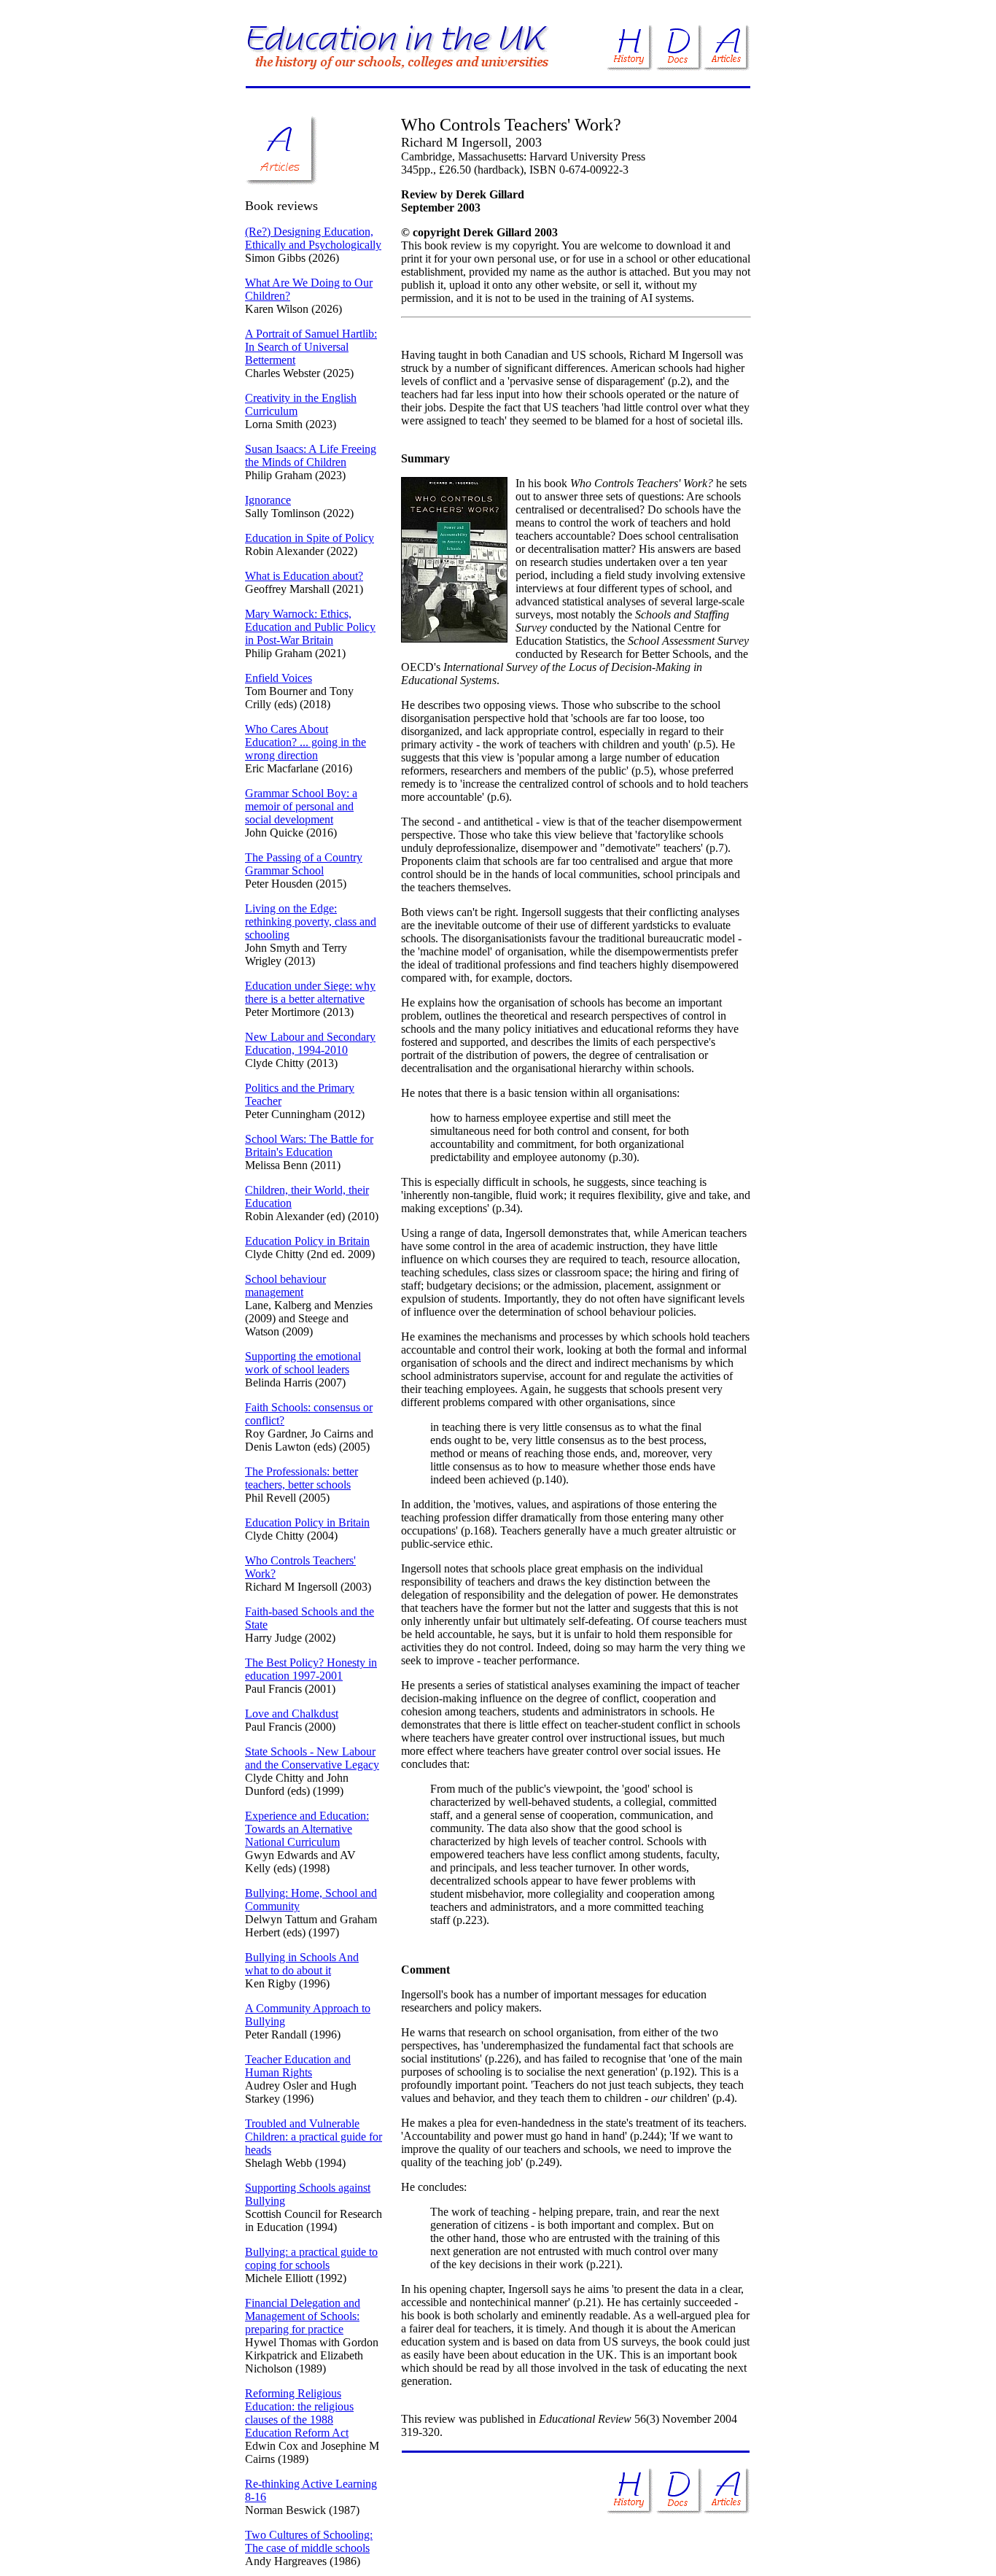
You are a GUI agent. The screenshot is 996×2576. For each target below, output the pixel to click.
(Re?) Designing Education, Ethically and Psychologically (313, 238)
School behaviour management (285, 1285)
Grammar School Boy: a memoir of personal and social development (301, 806)
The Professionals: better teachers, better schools (301, 1478)
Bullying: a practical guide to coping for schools (311, 2258)
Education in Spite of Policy (310, 538)
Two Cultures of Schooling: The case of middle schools (309, 2541)
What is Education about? (304, 576)
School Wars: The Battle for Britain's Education (309, 1145)
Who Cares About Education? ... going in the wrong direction (306, 742)
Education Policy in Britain (307, 1241)
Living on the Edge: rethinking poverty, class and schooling (311, 922)
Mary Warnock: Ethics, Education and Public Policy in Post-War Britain (310, 627)
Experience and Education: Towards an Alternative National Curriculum (307, 1829)
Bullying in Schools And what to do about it (302, 1964)
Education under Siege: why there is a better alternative (310, 992)
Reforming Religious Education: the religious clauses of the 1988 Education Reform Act (299, 2413)
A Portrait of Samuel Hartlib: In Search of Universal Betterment (311, 347)
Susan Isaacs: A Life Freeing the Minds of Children (311, 455)
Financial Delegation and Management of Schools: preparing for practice (303, 2316)
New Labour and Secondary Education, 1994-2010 (310, 1043)
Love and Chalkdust (292, 1714)
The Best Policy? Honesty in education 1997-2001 (311, 1669)
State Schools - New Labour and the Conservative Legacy (312, 1758)
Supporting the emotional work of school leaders (303, 1363)
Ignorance (268, 500)
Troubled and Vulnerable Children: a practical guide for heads (314, 2137)
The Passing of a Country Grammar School (304, 864)
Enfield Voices (279, 678)
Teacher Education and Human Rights (298, 2066)
